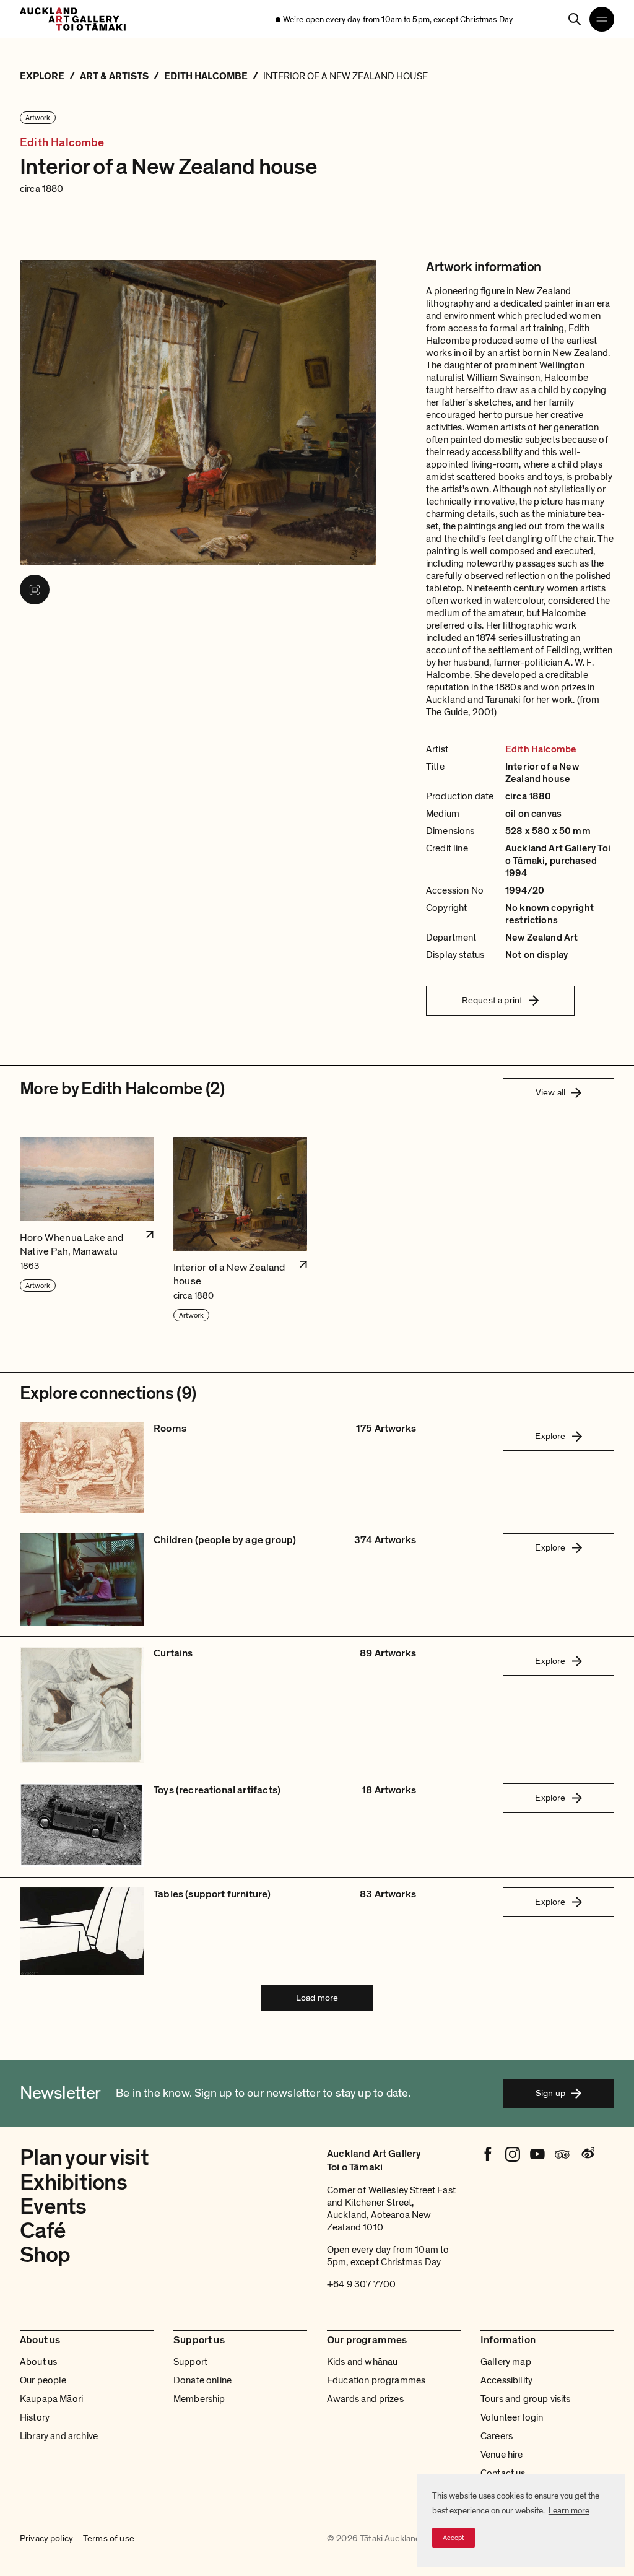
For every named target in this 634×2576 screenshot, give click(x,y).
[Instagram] (513, 2154)
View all (550, 1092)
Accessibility (506, 2380)
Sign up (550, 2093)
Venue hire (502, 2455)
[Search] (575, 19)
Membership (199, 2399)
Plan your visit (84, 2158)
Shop (45, 2255)
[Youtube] (537, 2154)
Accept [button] (454, 2538)
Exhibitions (73, 2182)
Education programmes (376, 2380)
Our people (43, 2380)
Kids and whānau (362, 2362)
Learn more (569, 2511)
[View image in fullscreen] (35, 590)
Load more (317, 1998)
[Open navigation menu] (602, 19)
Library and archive (59, 2436)
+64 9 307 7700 (361, 2284)
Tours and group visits (526, 2399)
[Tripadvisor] (562, 2154)
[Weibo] (587, 2154)
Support (190, 2362)
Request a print (492, 1000)
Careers (497, 2436)
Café (43, 2231)
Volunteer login (512, 2417)
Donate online (202, 2380)
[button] (87, 1230)
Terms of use (109, 2539)
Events (53, 2207)
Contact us (503, 2473)
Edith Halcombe (62, 143)
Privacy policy (46, 2539)
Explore (550, 1436)
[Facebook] (488, 2154)
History (35, 2417)
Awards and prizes (365, 2399)
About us (38, 2362)
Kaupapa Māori (51, 2399)
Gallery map (506, 2362)
